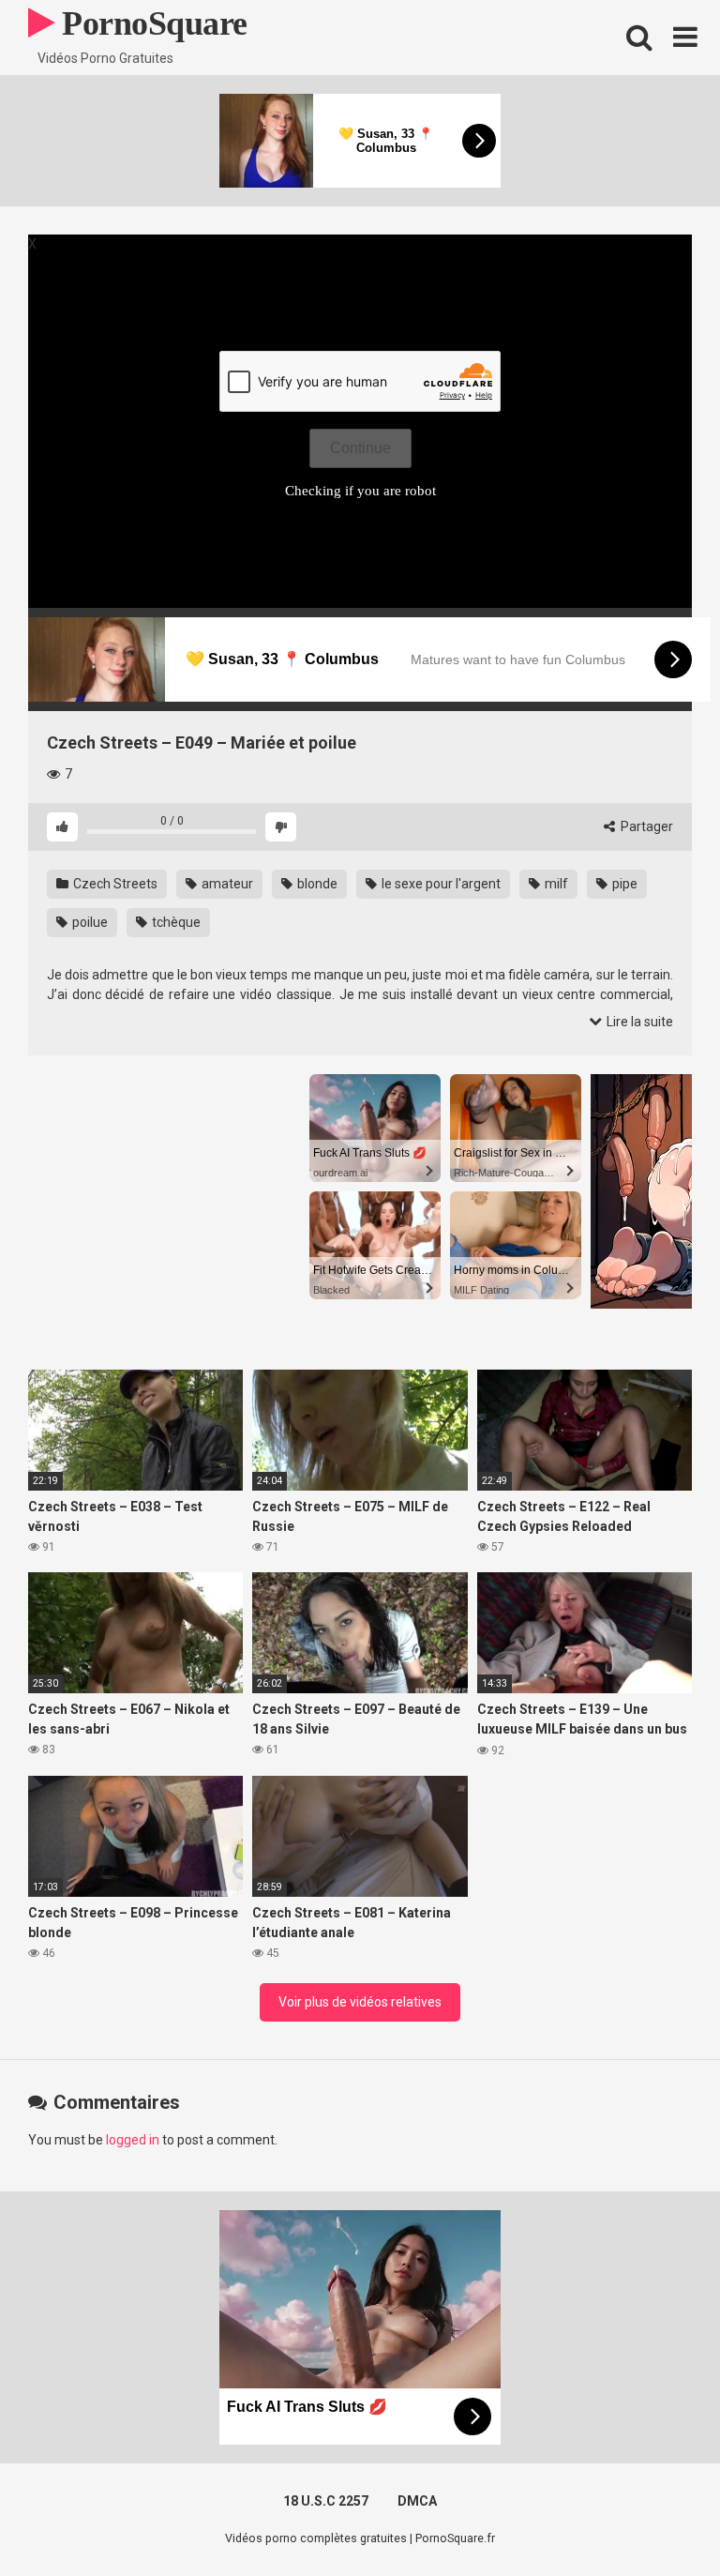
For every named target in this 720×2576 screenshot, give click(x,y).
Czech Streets (114, 884)
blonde (316, 884)
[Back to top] (657, 2519)
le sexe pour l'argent (440, 884)
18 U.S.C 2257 (326, 2501)
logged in (133, 2140)
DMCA (417, 2501)
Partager (645, 826)
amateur (226, 884)
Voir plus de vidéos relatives (360, 2002)
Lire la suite (638, 1022)
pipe (623, 884)
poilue (89, 922)
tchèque (175, 922)
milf (555, 884)
